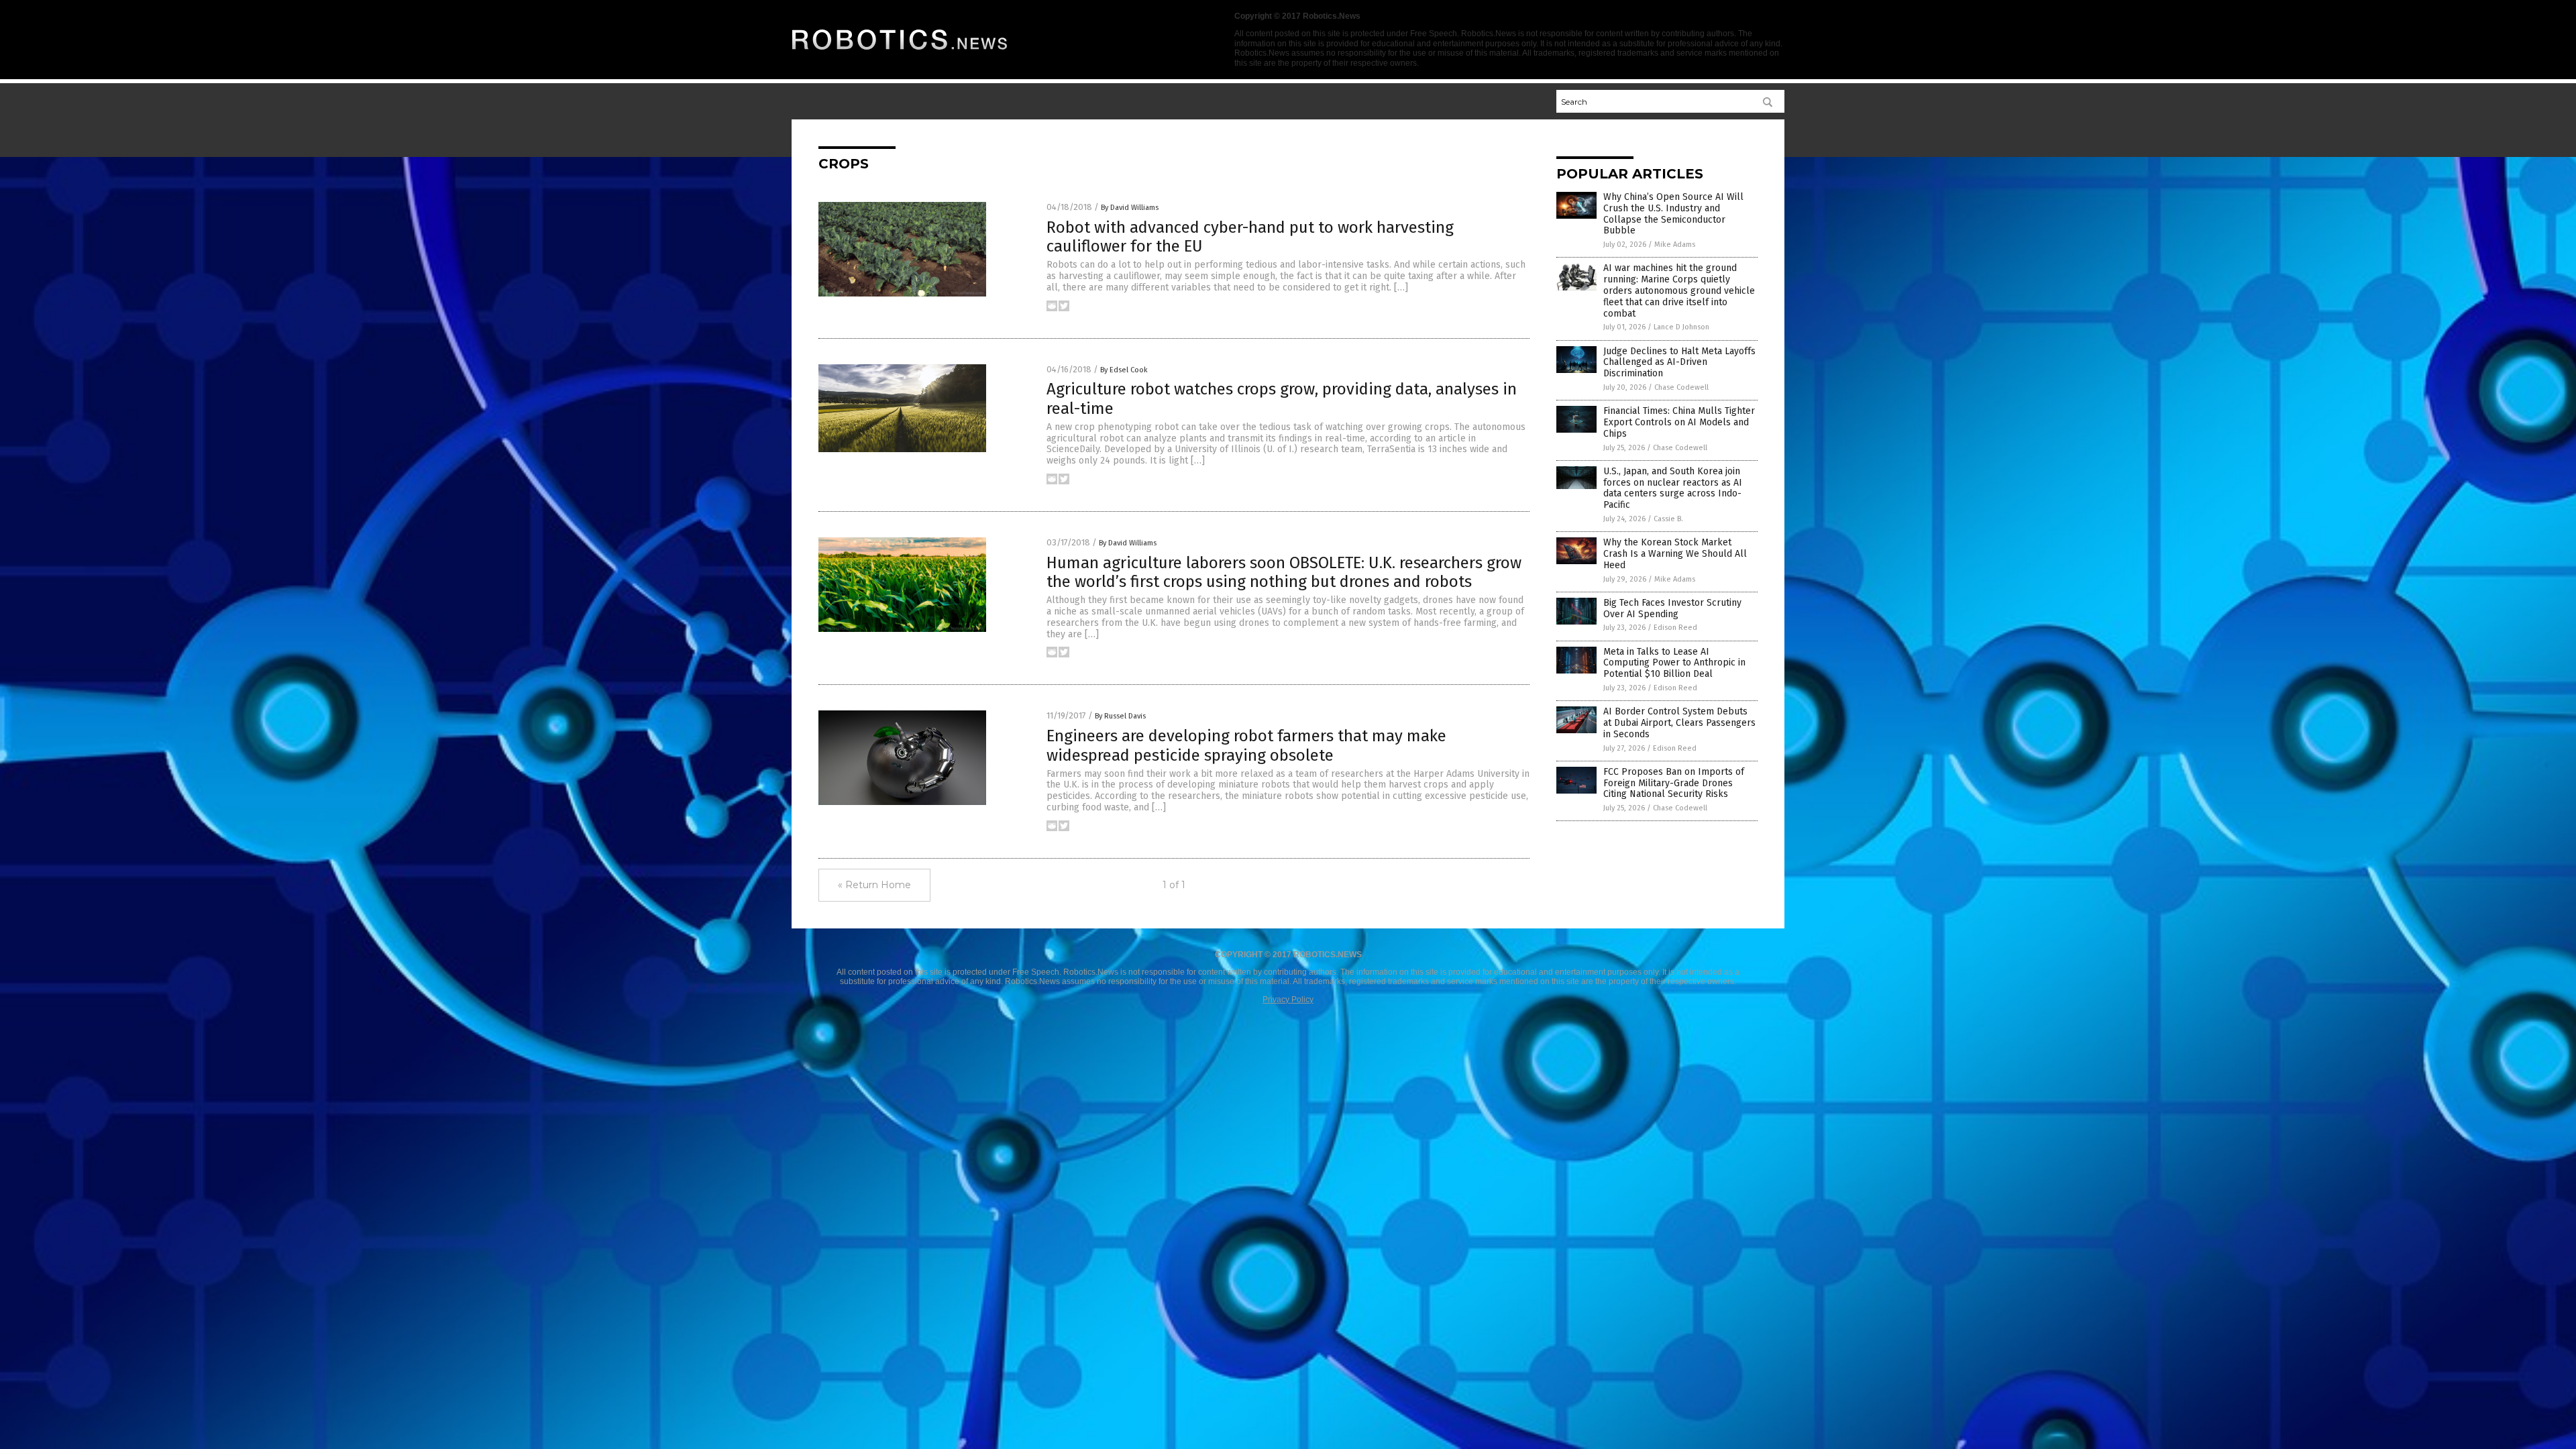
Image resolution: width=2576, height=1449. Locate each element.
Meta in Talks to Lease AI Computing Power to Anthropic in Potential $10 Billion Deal (1674, 663)
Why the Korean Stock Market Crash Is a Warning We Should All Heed (1675, 554)
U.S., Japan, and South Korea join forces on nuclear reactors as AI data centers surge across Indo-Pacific (1673, 488)
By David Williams (1130, 208)
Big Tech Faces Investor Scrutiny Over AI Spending (1672, 608)
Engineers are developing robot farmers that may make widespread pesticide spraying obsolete (1246, 746)
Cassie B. (1668, 519)
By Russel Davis (1120, 716)
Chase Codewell (1681, 387)
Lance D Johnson (1681, 327)
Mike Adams (1675, 245)
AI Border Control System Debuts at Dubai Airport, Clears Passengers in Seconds (1679, 723)
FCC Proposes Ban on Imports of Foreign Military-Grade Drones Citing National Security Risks (1674, 783)
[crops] (900, 54)
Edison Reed (1675, 628)
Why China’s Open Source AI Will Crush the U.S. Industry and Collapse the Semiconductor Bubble (1673, 214)
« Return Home (874, 885)
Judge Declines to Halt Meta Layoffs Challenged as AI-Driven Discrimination (1679, 363)
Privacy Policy (1288, 1000)
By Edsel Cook (1124, 370)
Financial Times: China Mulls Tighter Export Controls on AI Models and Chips (1679, 422)
